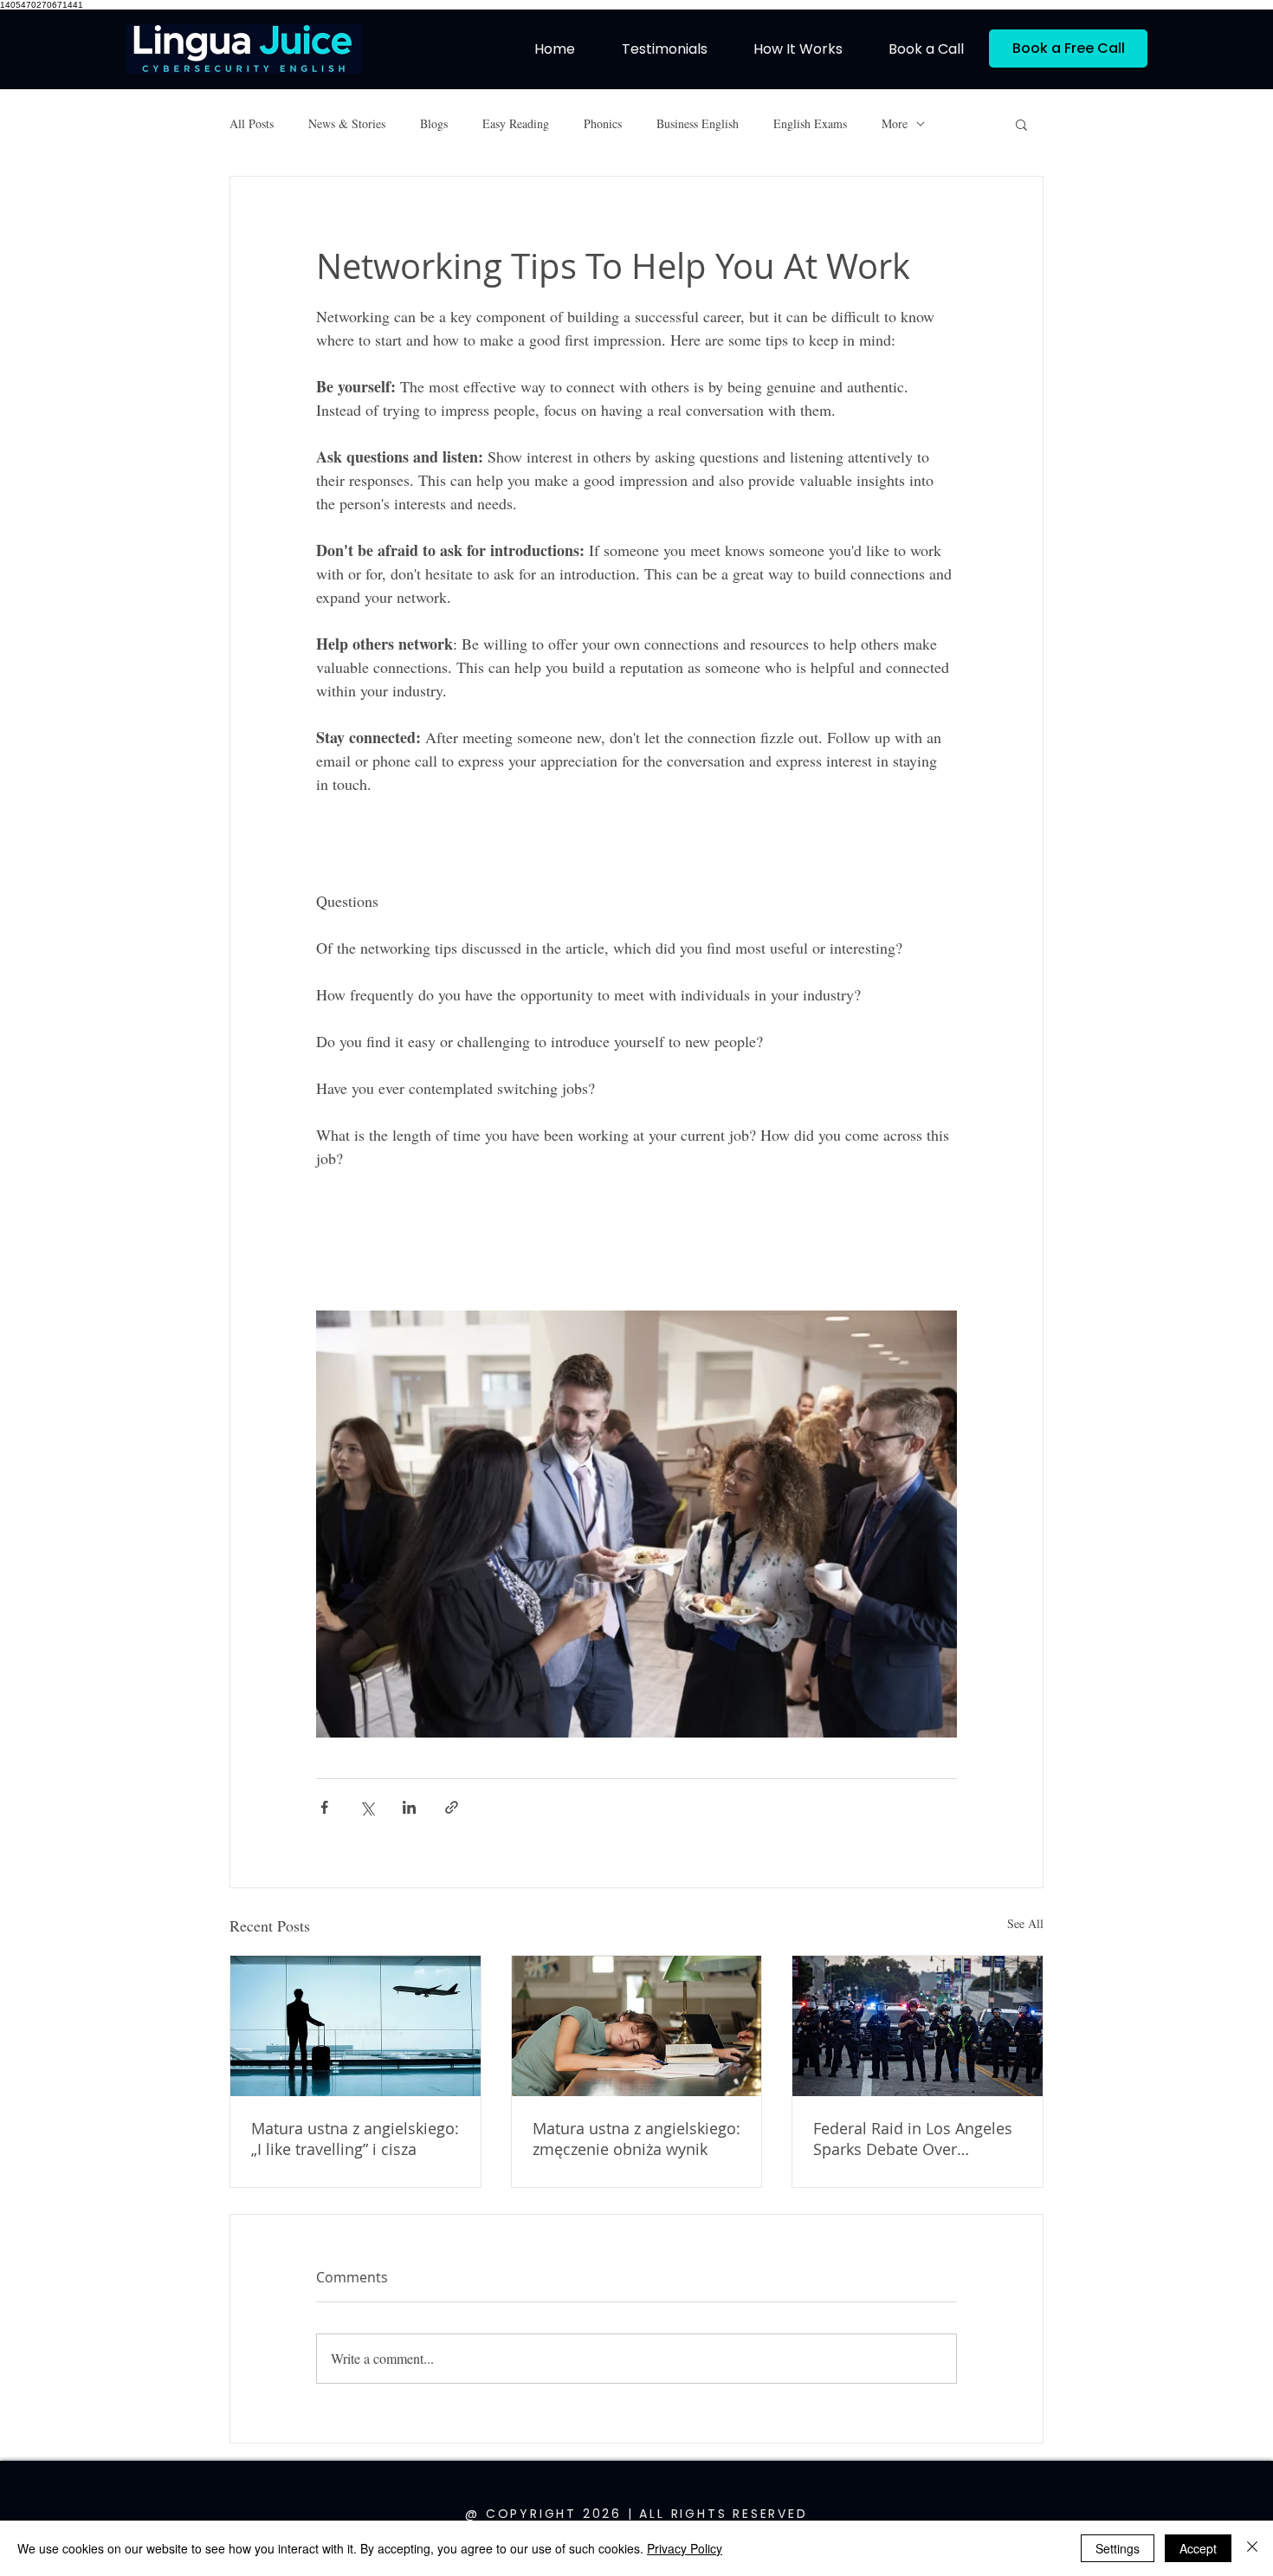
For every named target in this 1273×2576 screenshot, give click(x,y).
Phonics (603, 123)
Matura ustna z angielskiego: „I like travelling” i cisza (355, 2139)
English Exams (810, 123)
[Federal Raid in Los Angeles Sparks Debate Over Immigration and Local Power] (918, 2026)
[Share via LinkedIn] (409, 1807)
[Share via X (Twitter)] (367, 1807)
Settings (1118, 2548)
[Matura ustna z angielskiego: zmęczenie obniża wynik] (637, 2026)
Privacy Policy (685, 2548)
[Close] (1252, 2548)
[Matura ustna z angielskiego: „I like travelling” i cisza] (355, 2026)
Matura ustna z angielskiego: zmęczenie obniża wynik (636, 2139)
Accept (1198, 2548)
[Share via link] (452, 1807)
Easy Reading (516, 123)
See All (1025, 1923)
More (895, 123)
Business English (698, 123)
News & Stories (347, 123)
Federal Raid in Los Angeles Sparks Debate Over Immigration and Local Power (913, 2139)
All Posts (252, 123)
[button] (1021, 124)
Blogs (434, 123)
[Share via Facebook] (324, 1807)
